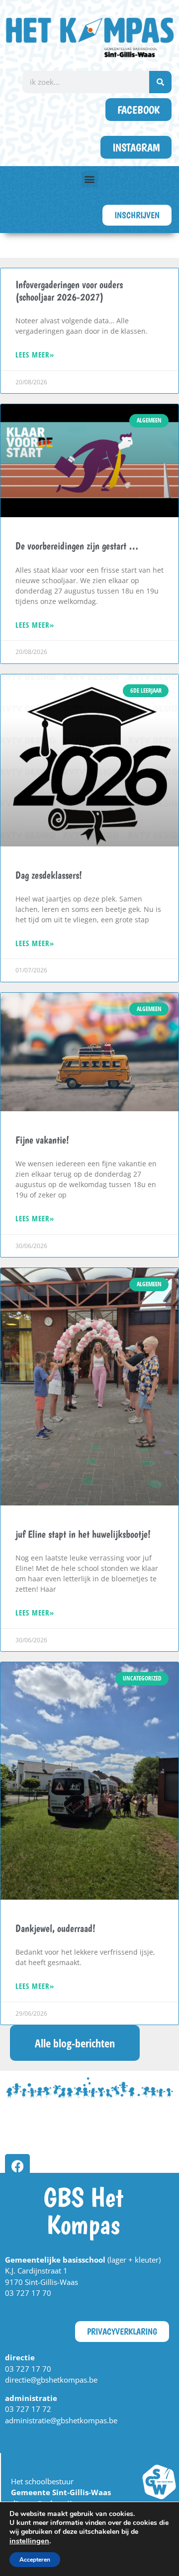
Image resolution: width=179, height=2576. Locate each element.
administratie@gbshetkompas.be (61, 2420)
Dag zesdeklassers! (49, 875)
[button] (90, 179)
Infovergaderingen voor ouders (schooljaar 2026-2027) (69, 291)
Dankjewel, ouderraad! (55, 1928)
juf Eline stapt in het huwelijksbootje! (83, 1534)
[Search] (160, 82)
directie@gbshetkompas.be (51, 2380)
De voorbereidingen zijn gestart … (77, 546)
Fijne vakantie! (42, 1140)
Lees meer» (35, 355)
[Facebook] (17, 2166)
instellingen (29, 2541)
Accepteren (35, 2560)
